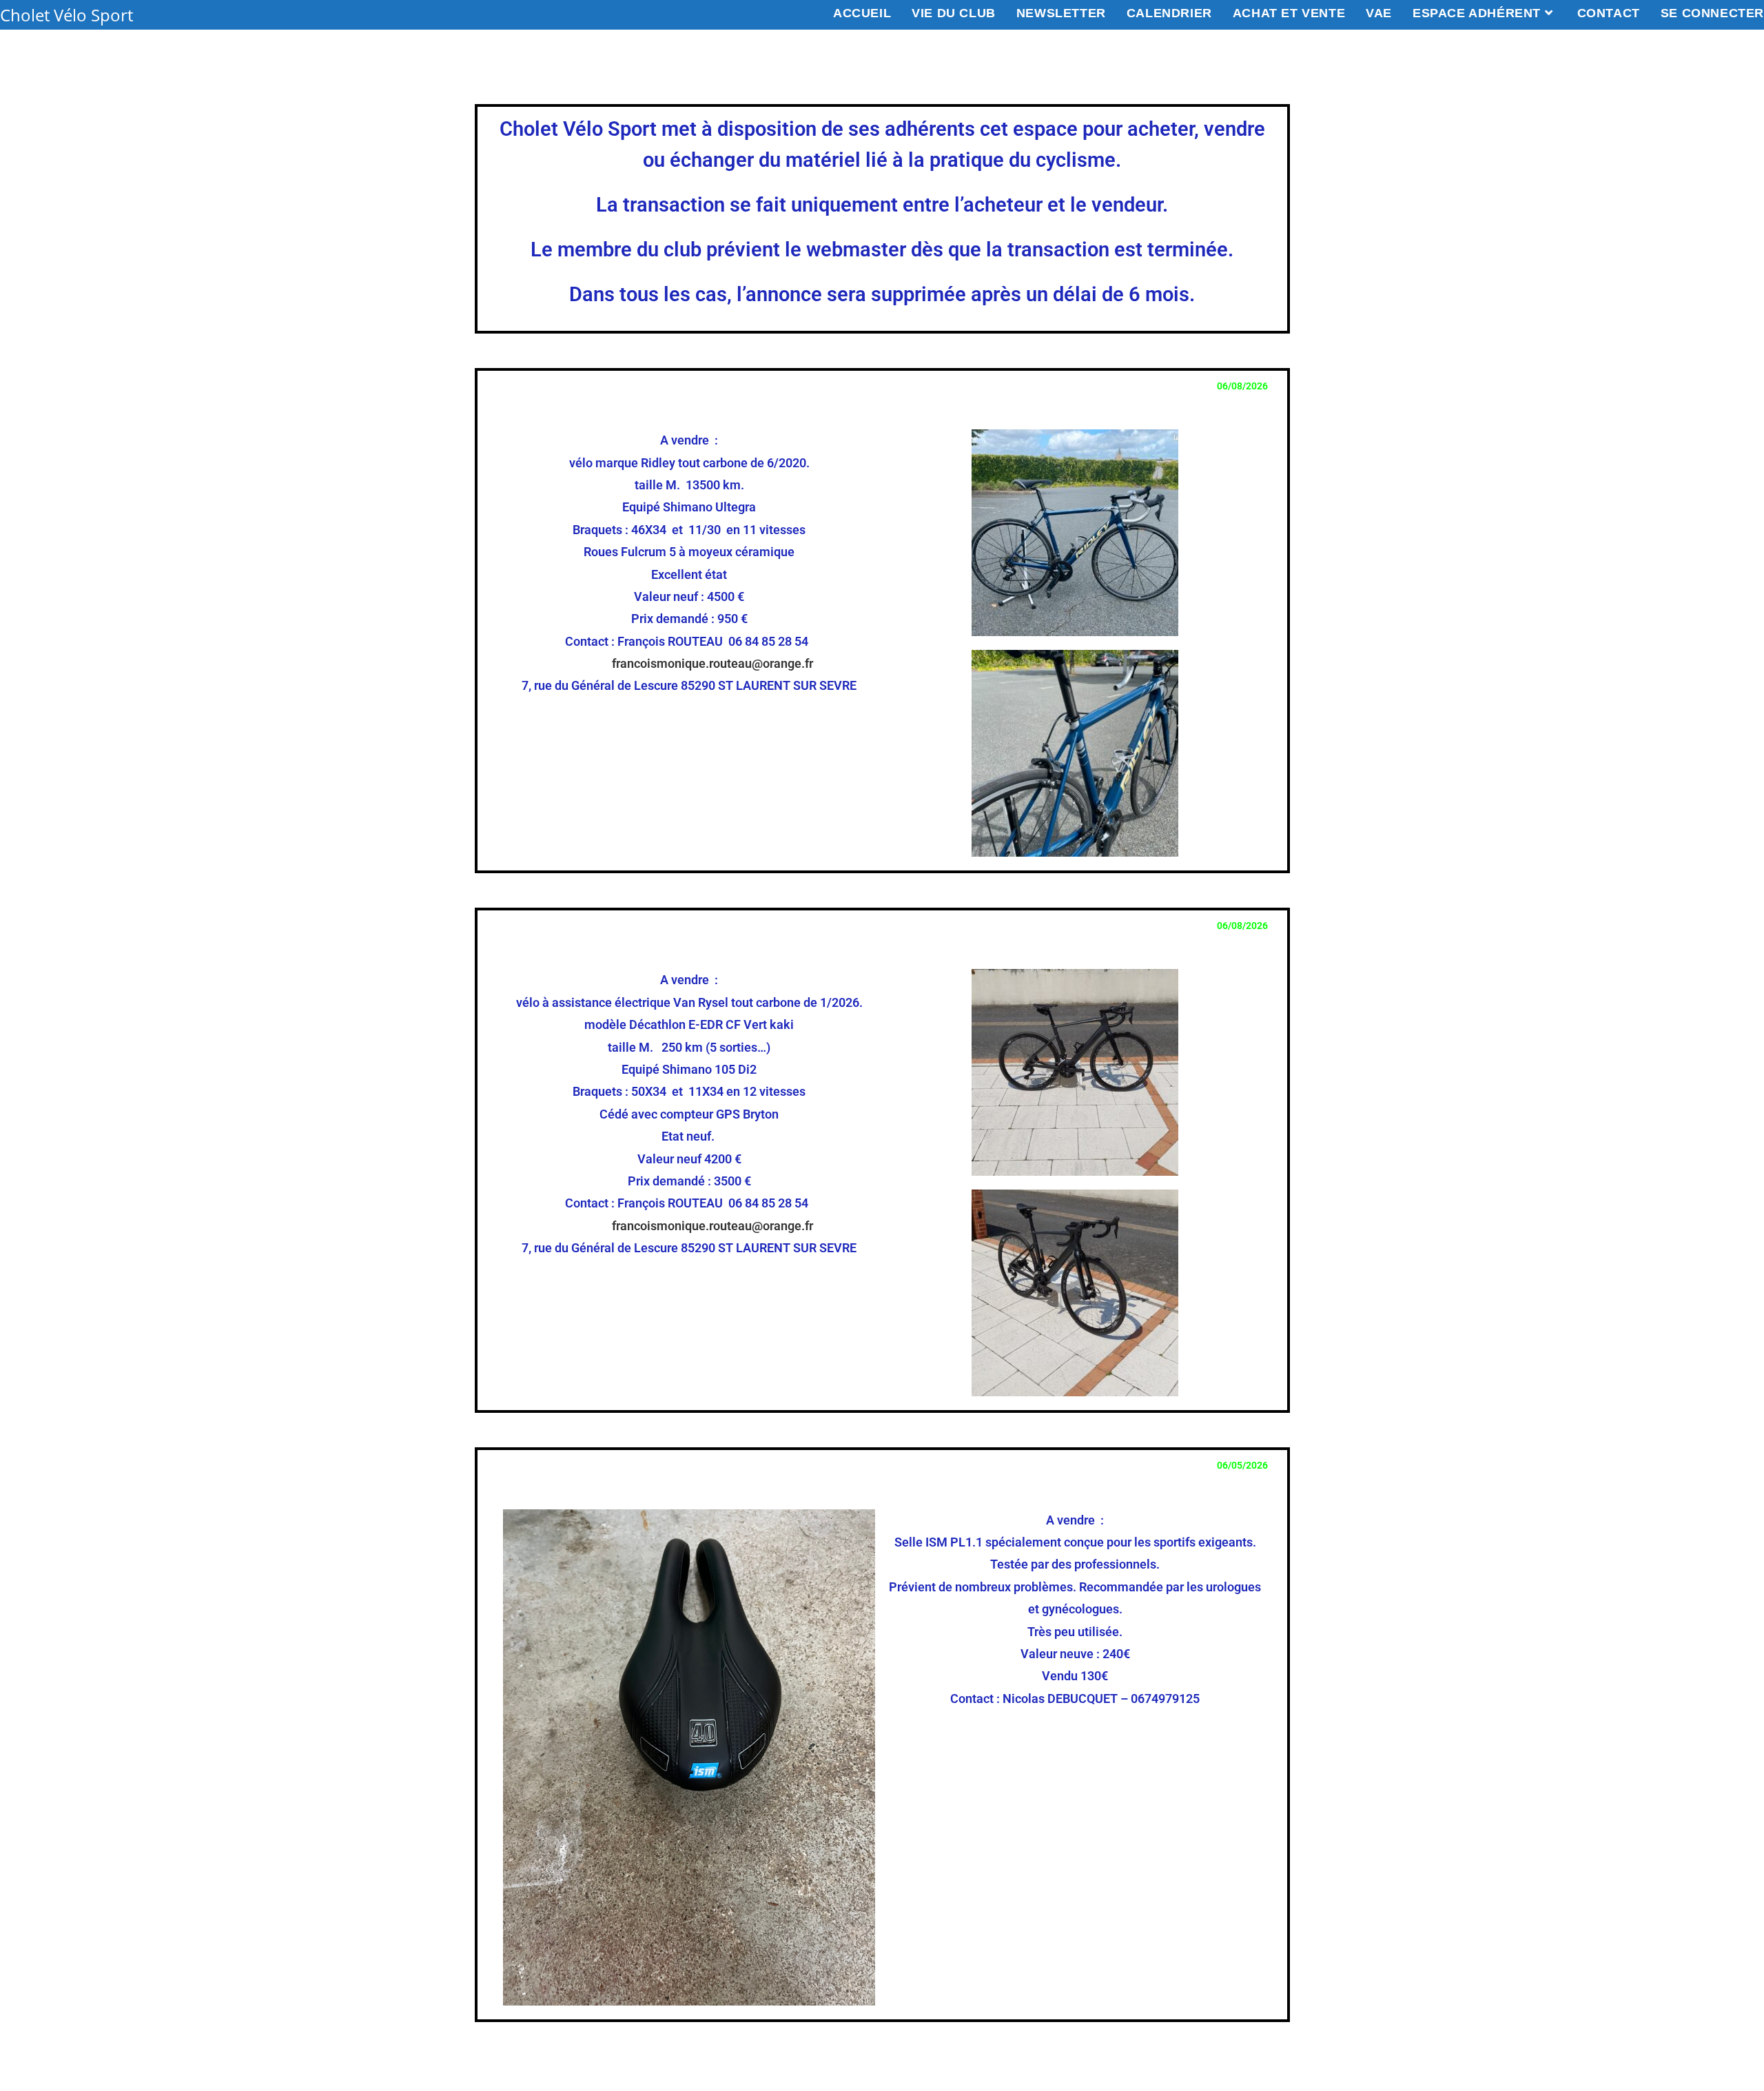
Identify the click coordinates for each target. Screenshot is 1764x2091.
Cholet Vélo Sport (66, 15)
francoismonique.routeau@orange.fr (712, 663)
